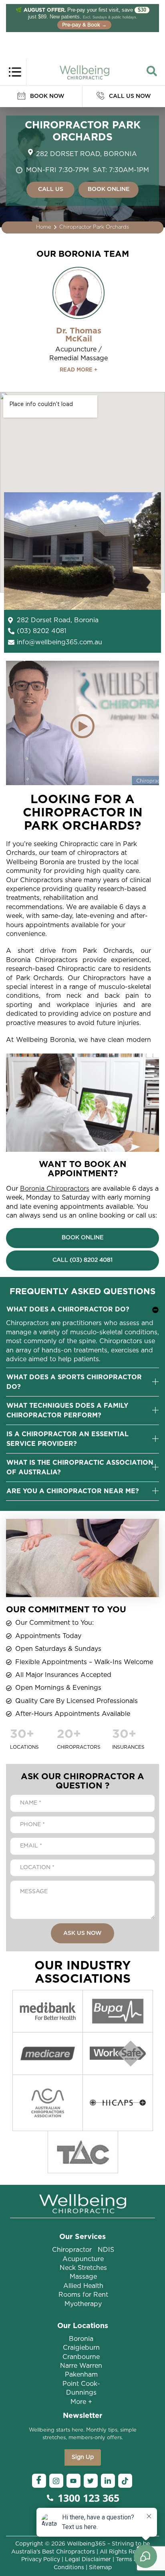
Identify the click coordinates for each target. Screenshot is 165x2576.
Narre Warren (81, 2366)
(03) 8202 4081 (42, 631)
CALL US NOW (129, 96)
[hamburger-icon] (15, 71)
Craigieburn (81, 2348)
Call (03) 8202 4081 (82, 1260)
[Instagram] (56, 2481)
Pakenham (81, 2375)
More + (81, 2402)
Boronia (81, 2339)
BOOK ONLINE (109, 189)
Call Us (51, 189)
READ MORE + (78, 370)
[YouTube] (73, 2481)
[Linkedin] (108, 2481)
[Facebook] (39, 2481)
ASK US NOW (82, 1933)
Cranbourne (81, 2357)
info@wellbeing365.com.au (59, 642)
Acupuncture (83, 2259)
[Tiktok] (125, 2481)
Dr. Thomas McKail (79, 335)
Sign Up (83, 2457)
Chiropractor (72, 2250)
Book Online (82, 1238)
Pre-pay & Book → (84, 25)
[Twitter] (91, 2481)
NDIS (106, 2250)
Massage (83, 2277)
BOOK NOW (46, 96)
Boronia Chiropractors (55, 1189)
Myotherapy (83, 2304)
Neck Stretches (83, 2268)
